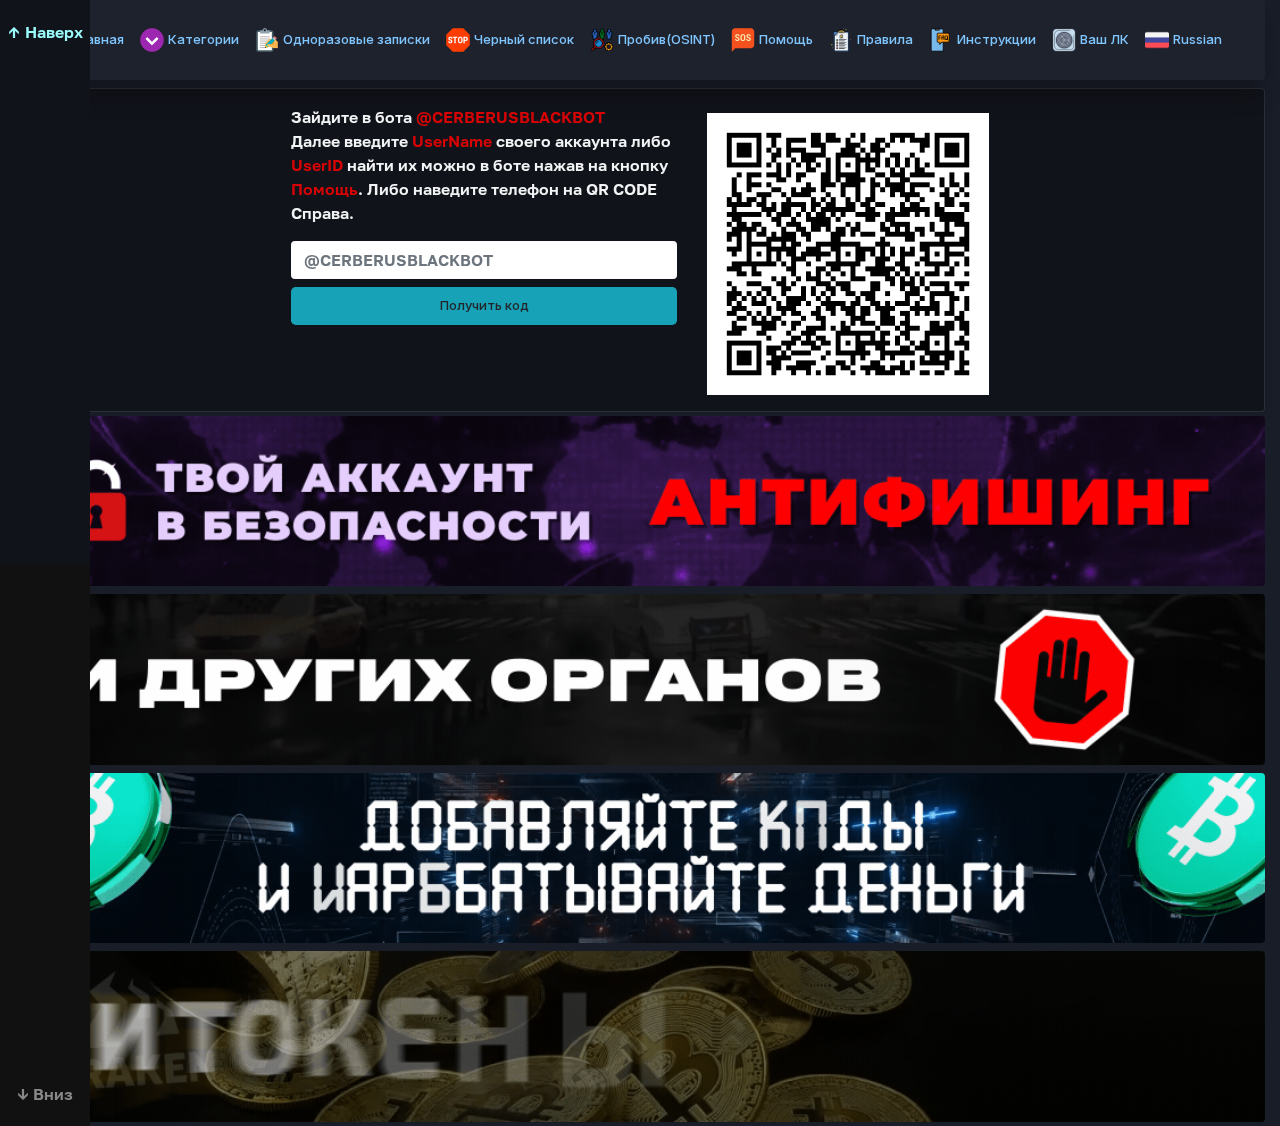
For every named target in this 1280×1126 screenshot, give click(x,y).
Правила (885, 39)
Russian (1197, 39)
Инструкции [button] (996, 39)
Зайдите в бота (448, 117)
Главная (97, 39)
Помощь (786, 39)
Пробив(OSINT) (666, 39)
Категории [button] (203, 39)
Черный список (524, 39)
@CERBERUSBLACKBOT (510, 117)
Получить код (484, 305)
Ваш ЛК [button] (1104, 39)
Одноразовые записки (356, 39)
